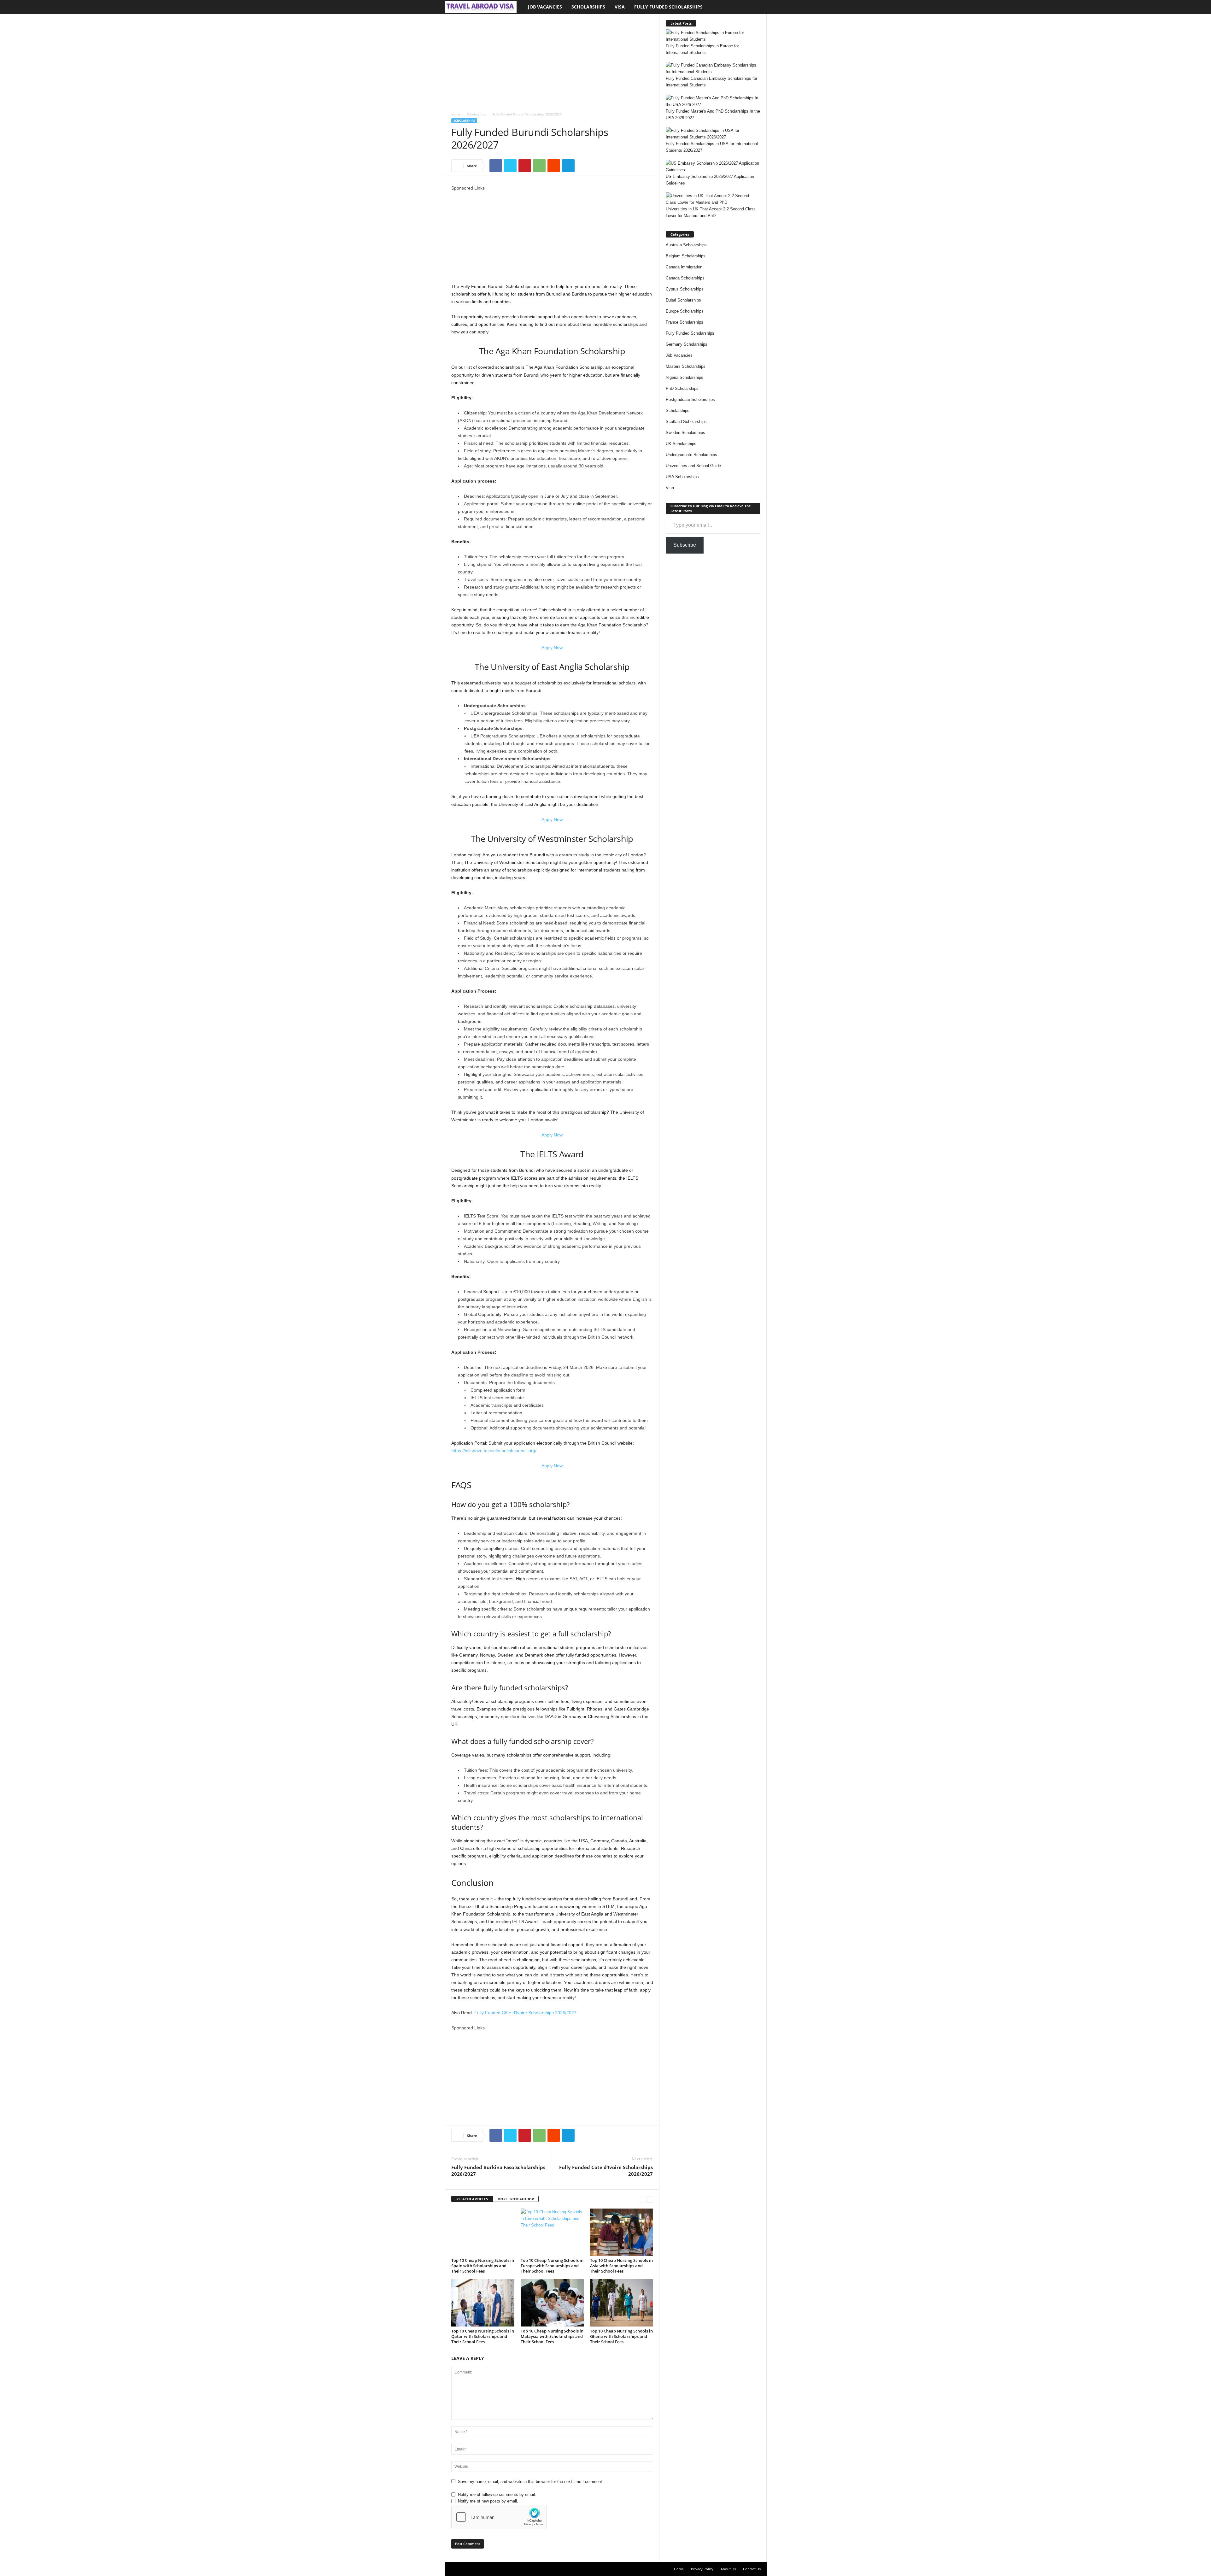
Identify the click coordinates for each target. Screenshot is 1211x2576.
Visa (620, 7)
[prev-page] (642, 2199)
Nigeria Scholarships (684, 377)
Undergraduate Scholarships (691, 455)
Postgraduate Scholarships (690, 399)
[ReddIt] (554, 166)
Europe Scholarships (685, 311)
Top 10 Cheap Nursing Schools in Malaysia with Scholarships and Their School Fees (552, 2336)
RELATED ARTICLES (472, 2199)
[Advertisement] (552, 61)
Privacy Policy (702, 2569)
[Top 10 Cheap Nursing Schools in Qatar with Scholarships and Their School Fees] (483, 2303)
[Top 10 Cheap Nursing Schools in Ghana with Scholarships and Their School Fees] (622, 2303)
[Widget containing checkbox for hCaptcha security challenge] (499, 2517)
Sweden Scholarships (685, 433)
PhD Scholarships (682, 388)
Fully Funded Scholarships (668, 7)
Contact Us (752, 2569)
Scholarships (588, 7)
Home (456, 114)
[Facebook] (496, 166)
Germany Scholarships (687, 344)
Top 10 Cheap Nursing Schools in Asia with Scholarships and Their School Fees (621, 2266)
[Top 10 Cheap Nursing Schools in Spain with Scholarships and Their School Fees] (483, 2232)
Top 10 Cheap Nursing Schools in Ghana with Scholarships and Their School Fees (621, 2336)
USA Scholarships (682, 477)
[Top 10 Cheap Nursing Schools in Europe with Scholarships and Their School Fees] (552, 2232)
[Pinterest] (525, 166)
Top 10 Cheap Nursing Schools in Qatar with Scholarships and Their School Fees (483, 2336)
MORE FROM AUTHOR (516, 2199)
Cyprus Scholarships (685, 289)
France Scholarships (684, 322)
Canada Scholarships (685, 278)
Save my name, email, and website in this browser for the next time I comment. (531, 2482)
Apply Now (552, 648)
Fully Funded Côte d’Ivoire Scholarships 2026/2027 (525, 2013)
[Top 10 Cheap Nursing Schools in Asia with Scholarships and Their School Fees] (622, 2232)
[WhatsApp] (539, 166)
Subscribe (685, 545)
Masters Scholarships (686, 366)
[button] (757, 7)
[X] (510, 166)
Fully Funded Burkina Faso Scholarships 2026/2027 (498, 2171)
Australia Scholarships (686, 245)
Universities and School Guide (693, 466)
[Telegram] (568, 166)
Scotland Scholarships (686, 422)
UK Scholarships (681, 444)
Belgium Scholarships (686, 256)
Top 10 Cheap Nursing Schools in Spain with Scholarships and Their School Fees (483, 2266)
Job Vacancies (545, 7)
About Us (728, 2569)
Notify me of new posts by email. (488, 2501)
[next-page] (650, 2199)
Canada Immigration (684, 267)
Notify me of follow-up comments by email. (497, 2494)
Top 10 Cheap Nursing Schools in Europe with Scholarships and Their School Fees (552, 2266)
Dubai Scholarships (683, 300)
